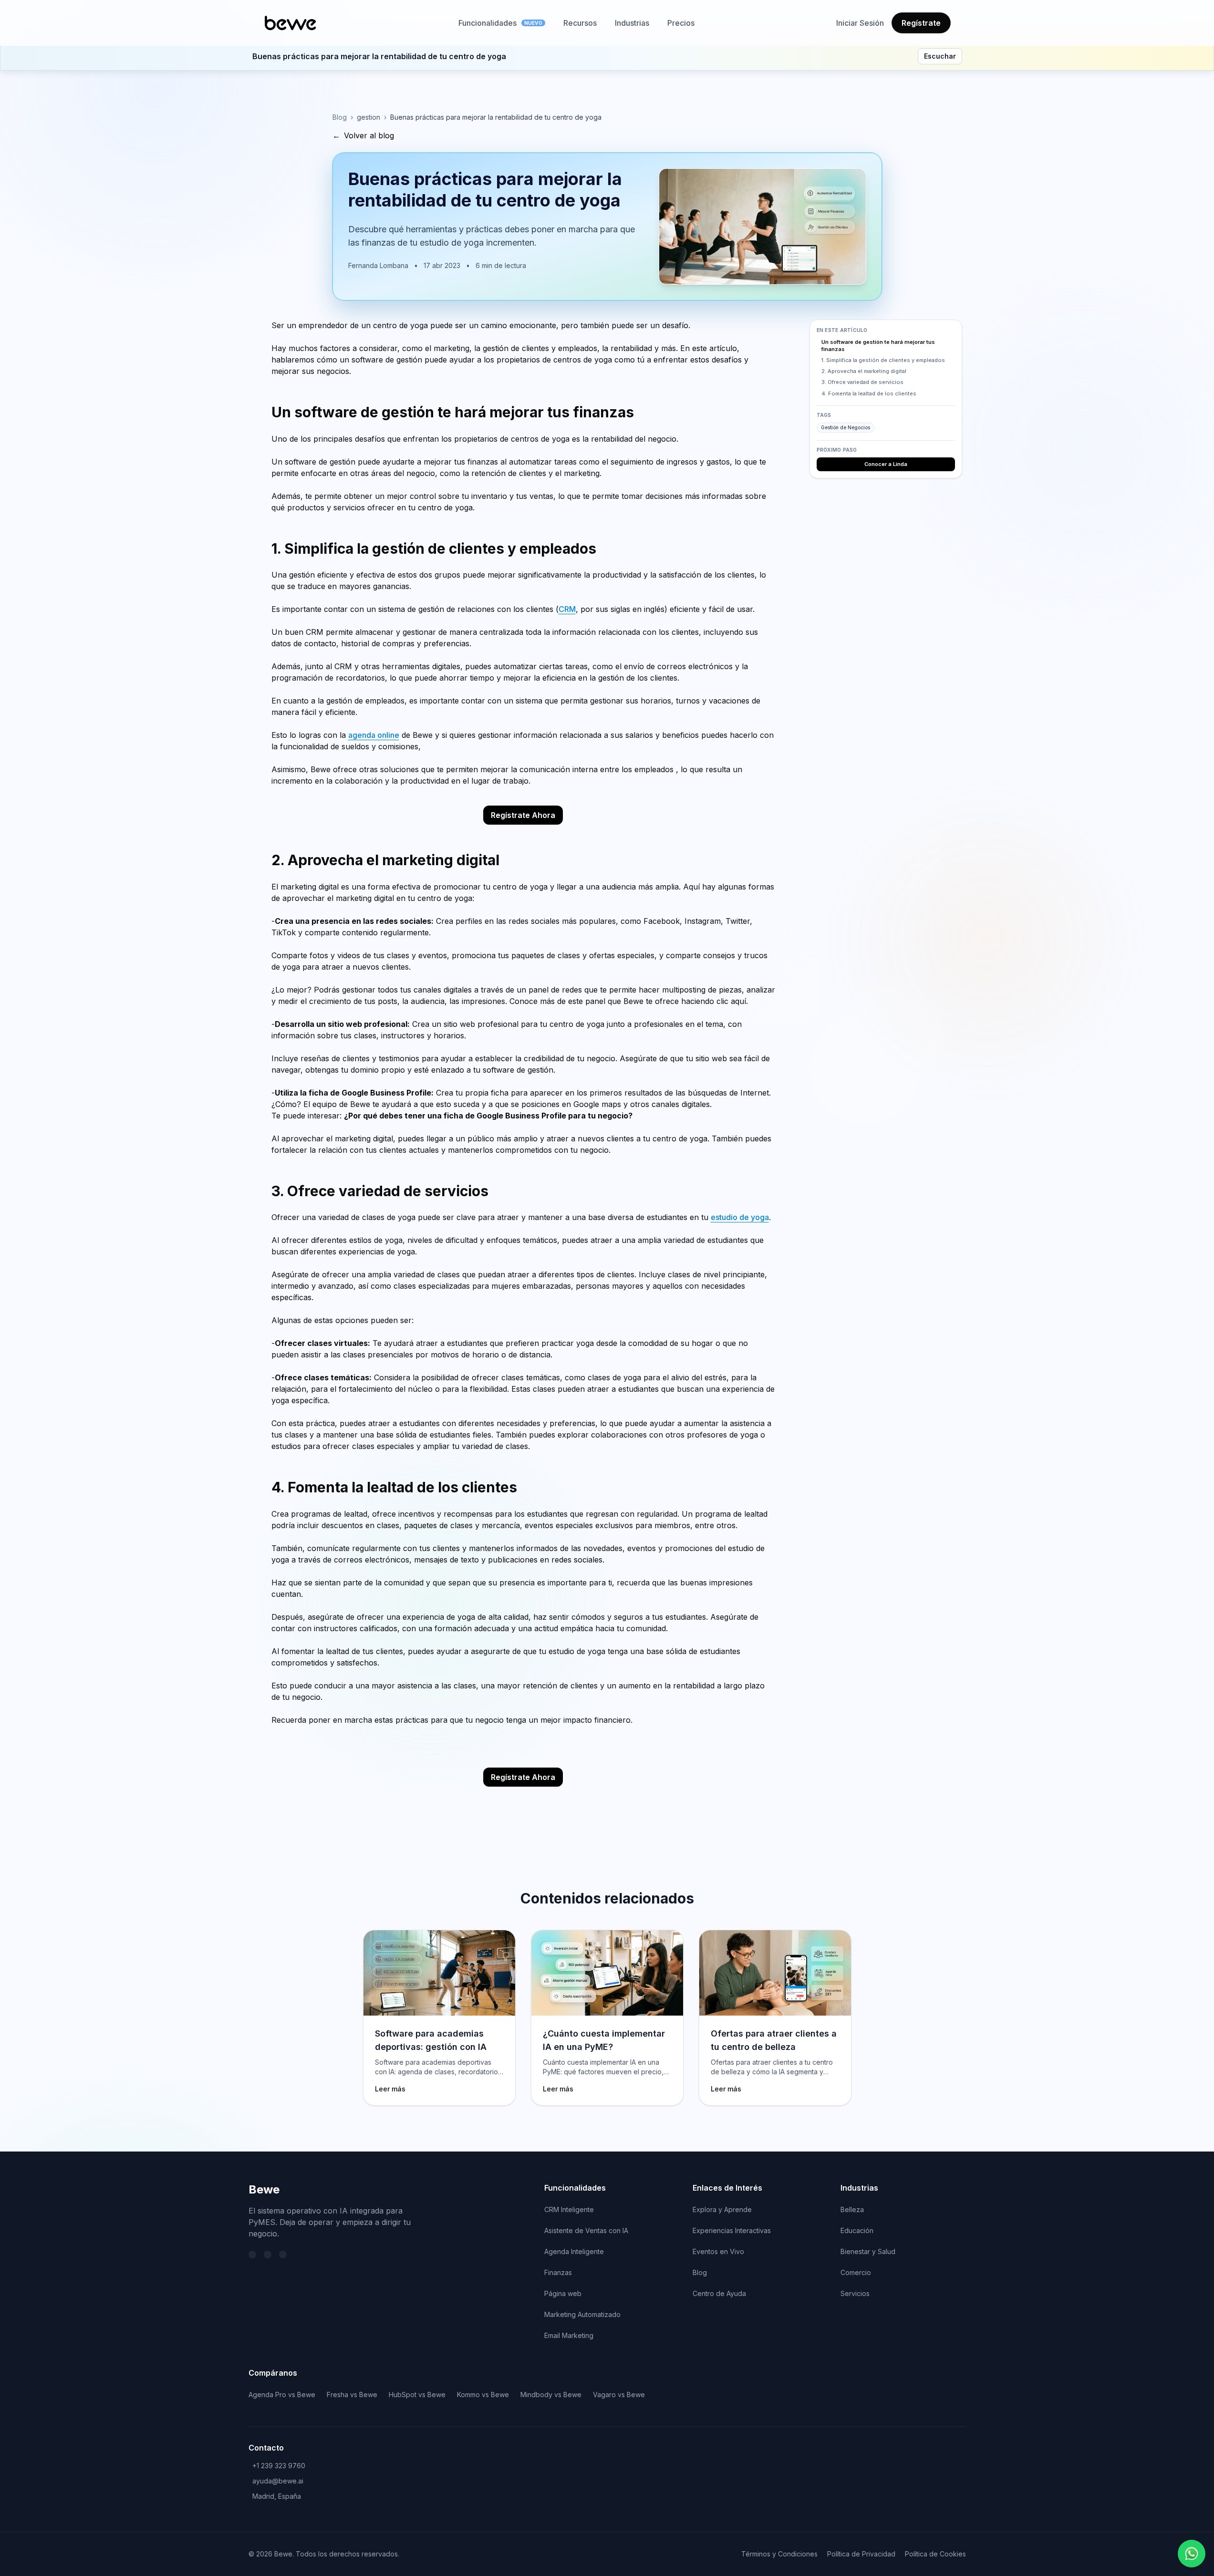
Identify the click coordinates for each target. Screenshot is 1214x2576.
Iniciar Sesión (860, 23)
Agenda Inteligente (574, 2251)
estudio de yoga (740, 1217)
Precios (681, 23)
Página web (563, 2293)
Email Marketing (569, 2335)
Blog (340, 117)
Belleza (852, 2209)
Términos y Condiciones (779, 2554)
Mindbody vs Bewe (551, 2395)
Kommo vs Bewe (483, 2395)
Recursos (580, 23)
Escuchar (940, 56)
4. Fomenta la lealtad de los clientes (869, 393)
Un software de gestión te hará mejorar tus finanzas (878, 346)
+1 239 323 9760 (279, 2466)
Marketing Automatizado (582, 2314)
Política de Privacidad (861, 2554)
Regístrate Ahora (523, 815)
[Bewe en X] (252, 2255)
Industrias (632, 23)
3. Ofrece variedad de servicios (862, 383)
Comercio (856, 2272)
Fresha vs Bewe (352, 2395)
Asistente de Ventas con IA (586, 2230)
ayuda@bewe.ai (278, 2481)
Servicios (855, 2293)
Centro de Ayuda (719, 2293)
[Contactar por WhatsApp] (1192, 2554)
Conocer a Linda (886, 465)
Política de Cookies (935, 2554)
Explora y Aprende (722, 2209)
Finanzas (558, 2272)
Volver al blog (363, 135)
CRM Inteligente (569, 2209)
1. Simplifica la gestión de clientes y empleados (883, 361)
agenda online (374, 735)
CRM (567, 609)
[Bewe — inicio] (291, 23)
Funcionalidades (500, 23)
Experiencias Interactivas (732, 2230)
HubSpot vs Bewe (417, 2395)
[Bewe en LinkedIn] (268, 2255)
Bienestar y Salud (868, 2251)
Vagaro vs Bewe (619, 2395)
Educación (857, 2230)
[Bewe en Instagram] (283, 2255)
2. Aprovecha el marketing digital (864, 372)
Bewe (264, 2189)
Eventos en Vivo (718, 2251)
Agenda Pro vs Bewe (282, 2395)
